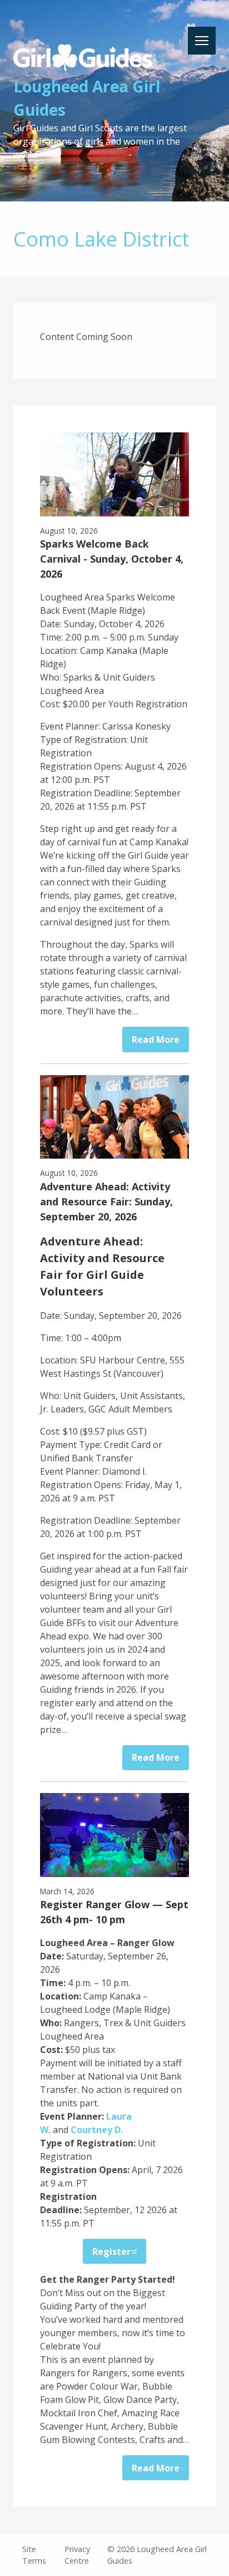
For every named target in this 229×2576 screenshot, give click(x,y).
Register (111, 2252)
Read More (156, 1040)
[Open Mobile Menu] (202, 41)
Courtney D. (97, 2130)
